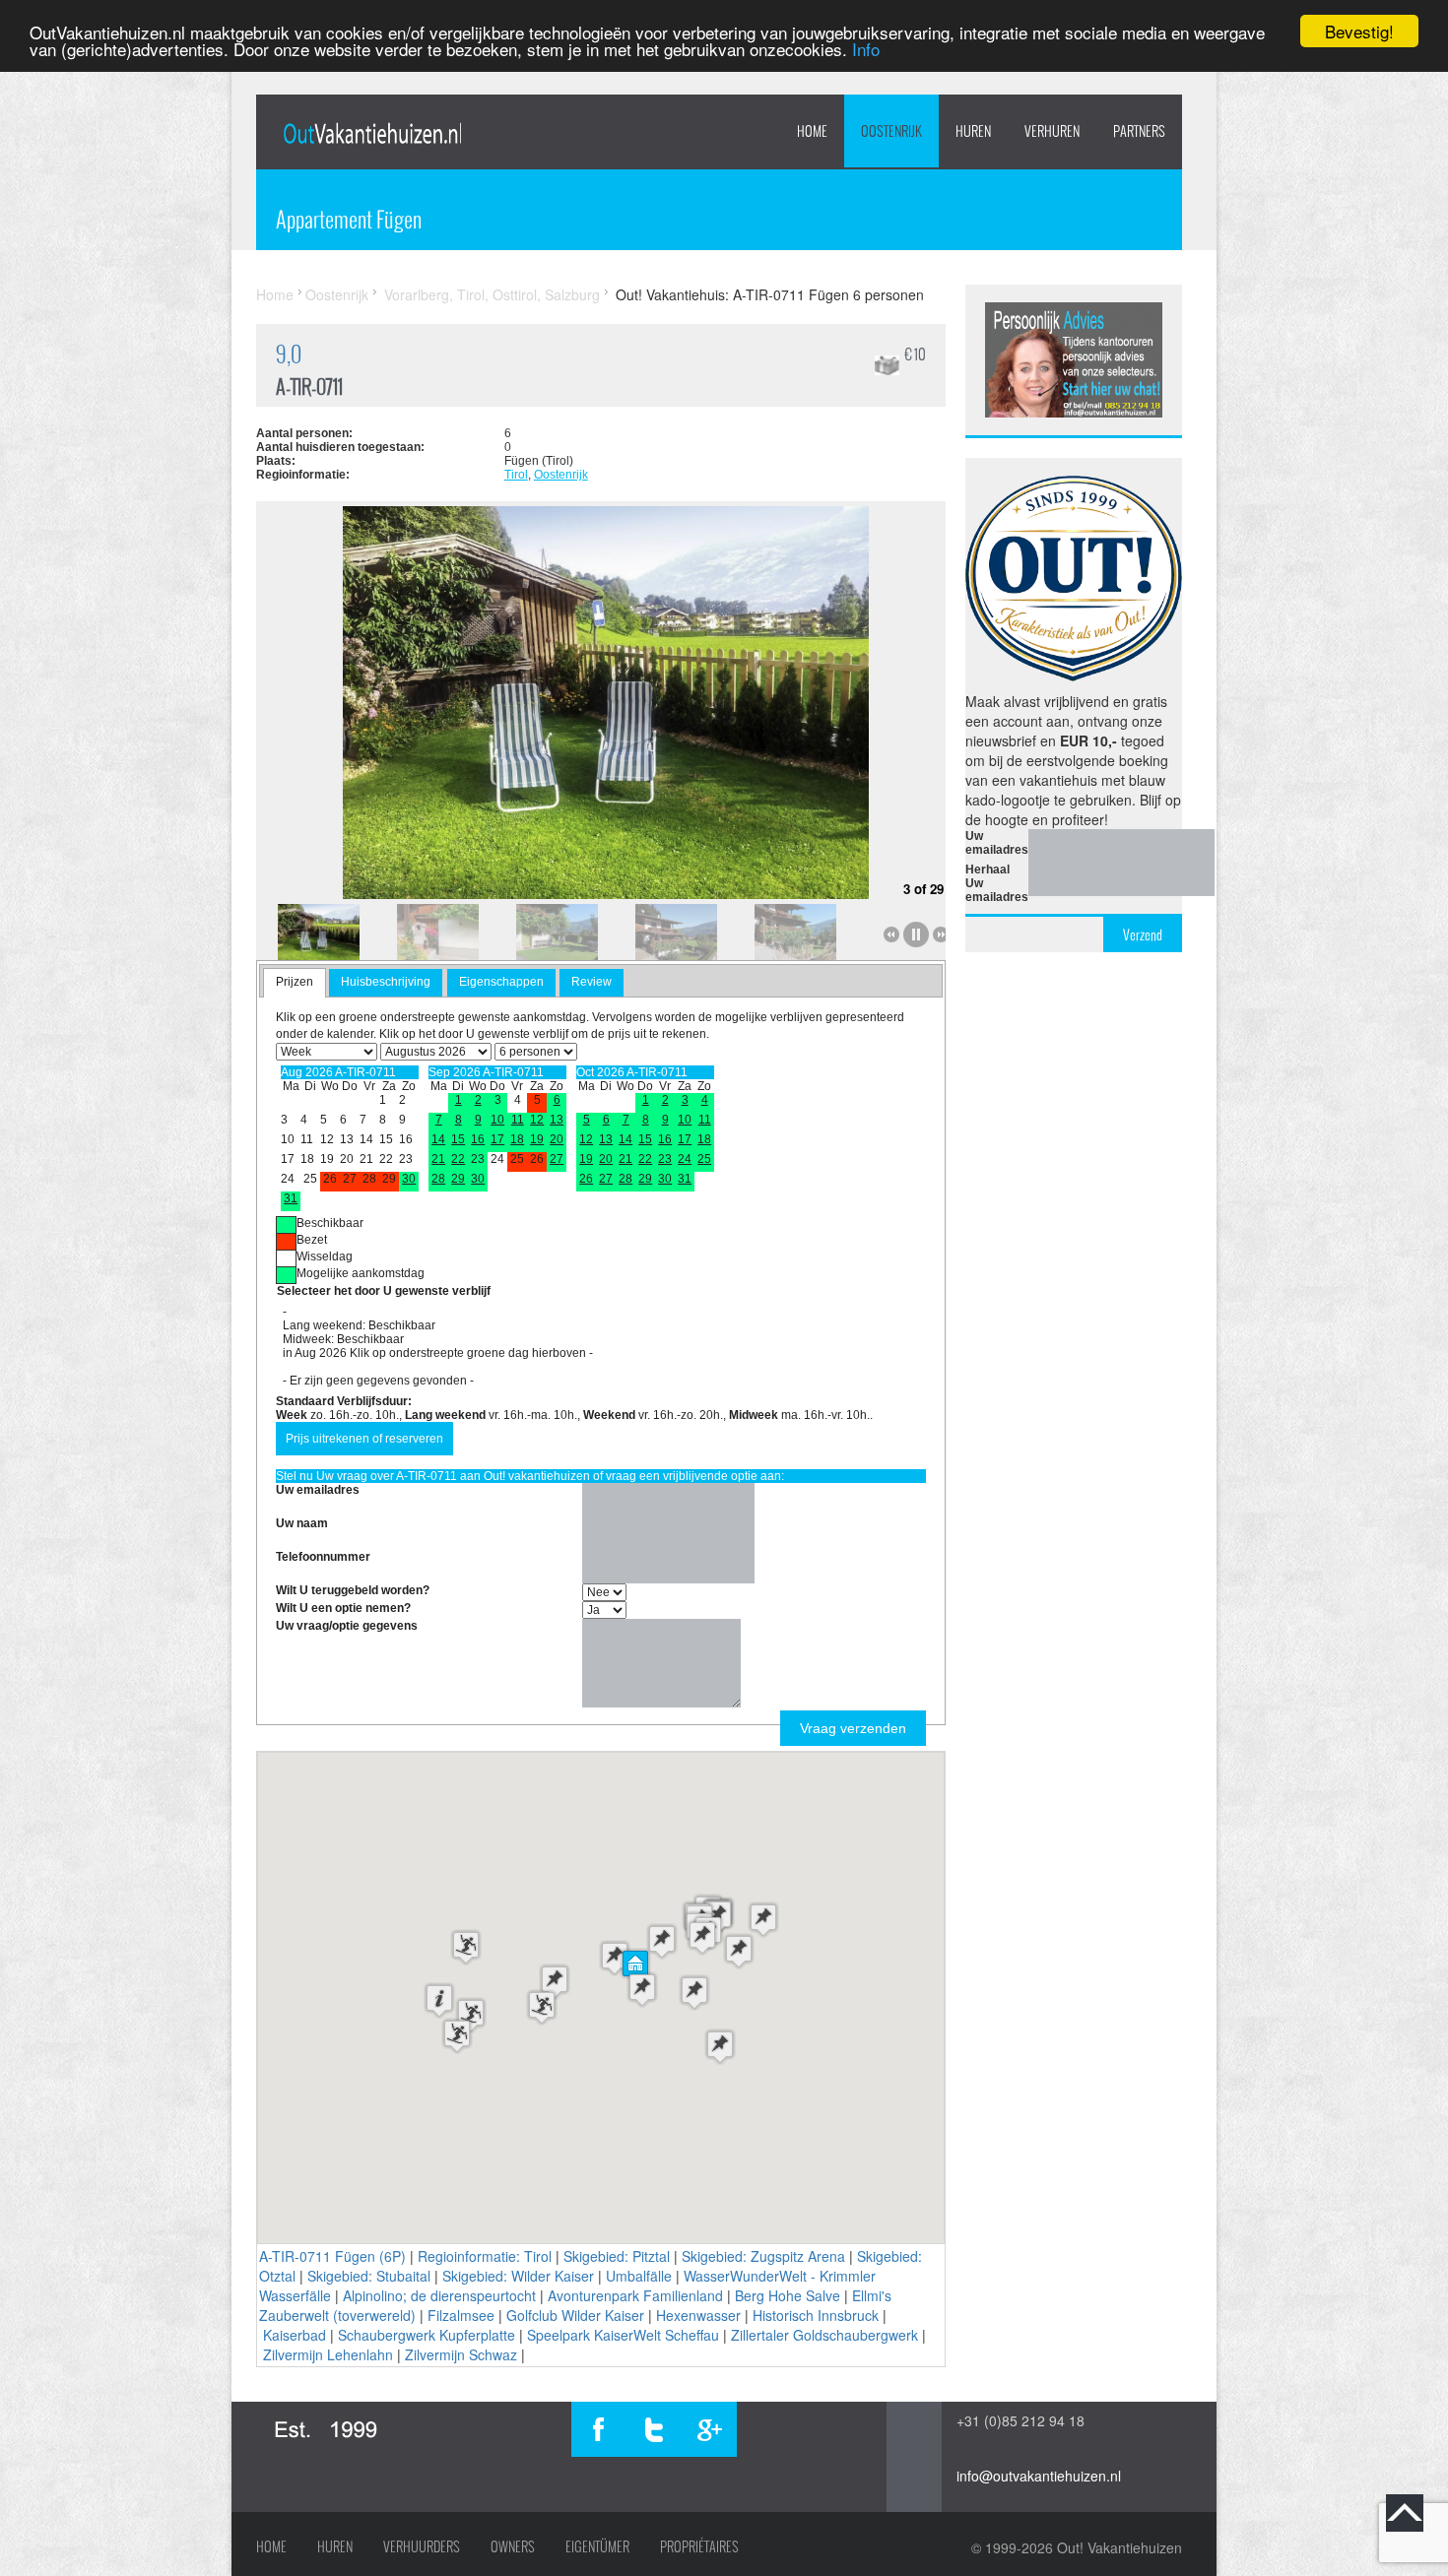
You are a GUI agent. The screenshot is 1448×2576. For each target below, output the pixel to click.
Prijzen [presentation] (295, 982)
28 (438, 1179)
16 (478, 1139)
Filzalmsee (461, 2315)
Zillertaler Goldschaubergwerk (824, 2335)
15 (458, 1139)
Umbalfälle (639, 2276)
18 (517, 1139)
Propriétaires (699, 2546)
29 (458, 1179)
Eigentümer (597, 2546)
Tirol (516, 475)
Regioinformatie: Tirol (485, 2256)
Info (866, 49)
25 (704, 1159)
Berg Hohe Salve (788, 2295)
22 (458, 1159)
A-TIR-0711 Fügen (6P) (332, 2256)
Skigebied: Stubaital (369, 2276)
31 (291, 1198)
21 (438, 1159)
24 (685, 1159)
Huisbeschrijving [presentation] (386, 982)
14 (438, 1139)
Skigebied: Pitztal (617, 2256)
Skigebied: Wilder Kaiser (518, 2276)
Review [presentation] (592, 982)
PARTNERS (1139, 131)
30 (409, 1179)
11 (518, 1120)
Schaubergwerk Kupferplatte (427, 2335)
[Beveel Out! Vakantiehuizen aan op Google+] (709, 2429)
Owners (513, 2546)
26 (586, 1179)
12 (537, 1120)
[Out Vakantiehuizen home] (372, 133)
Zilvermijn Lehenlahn (328, 2354)
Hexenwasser (698, 2315)
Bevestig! (1359, 31)
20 (557, 1139)
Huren (335, 2546)
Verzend (1143, 934)
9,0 (289, 354)
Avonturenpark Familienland (635, 2295)
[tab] (295, 983)
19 (537, 1139)
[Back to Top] (1405, 2513)
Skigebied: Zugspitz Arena (763, 2256)
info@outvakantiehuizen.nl (1039, 2476)
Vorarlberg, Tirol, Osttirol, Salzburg (492, 294)
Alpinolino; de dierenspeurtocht (439, 2295)
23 (665, 1159)
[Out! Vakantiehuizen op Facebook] (599, 2429)
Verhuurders (422, 2546)
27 (557, 1159)
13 (557, 1120)
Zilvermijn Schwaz (461, 2354)
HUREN (973, 131)
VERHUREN (1052, 131)
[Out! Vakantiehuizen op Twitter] (654, 2429)
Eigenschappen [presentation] (501, 982)
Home (812, 131)
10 (497, 1120)
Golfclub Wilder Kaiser (575, 2315)
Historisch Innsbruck (816, 2315)
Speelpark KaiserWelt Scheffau (623, 2335)
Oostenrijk (891, 131)
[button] (635, 1966)
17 (497, 1139)
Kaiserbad (295, 2335)
